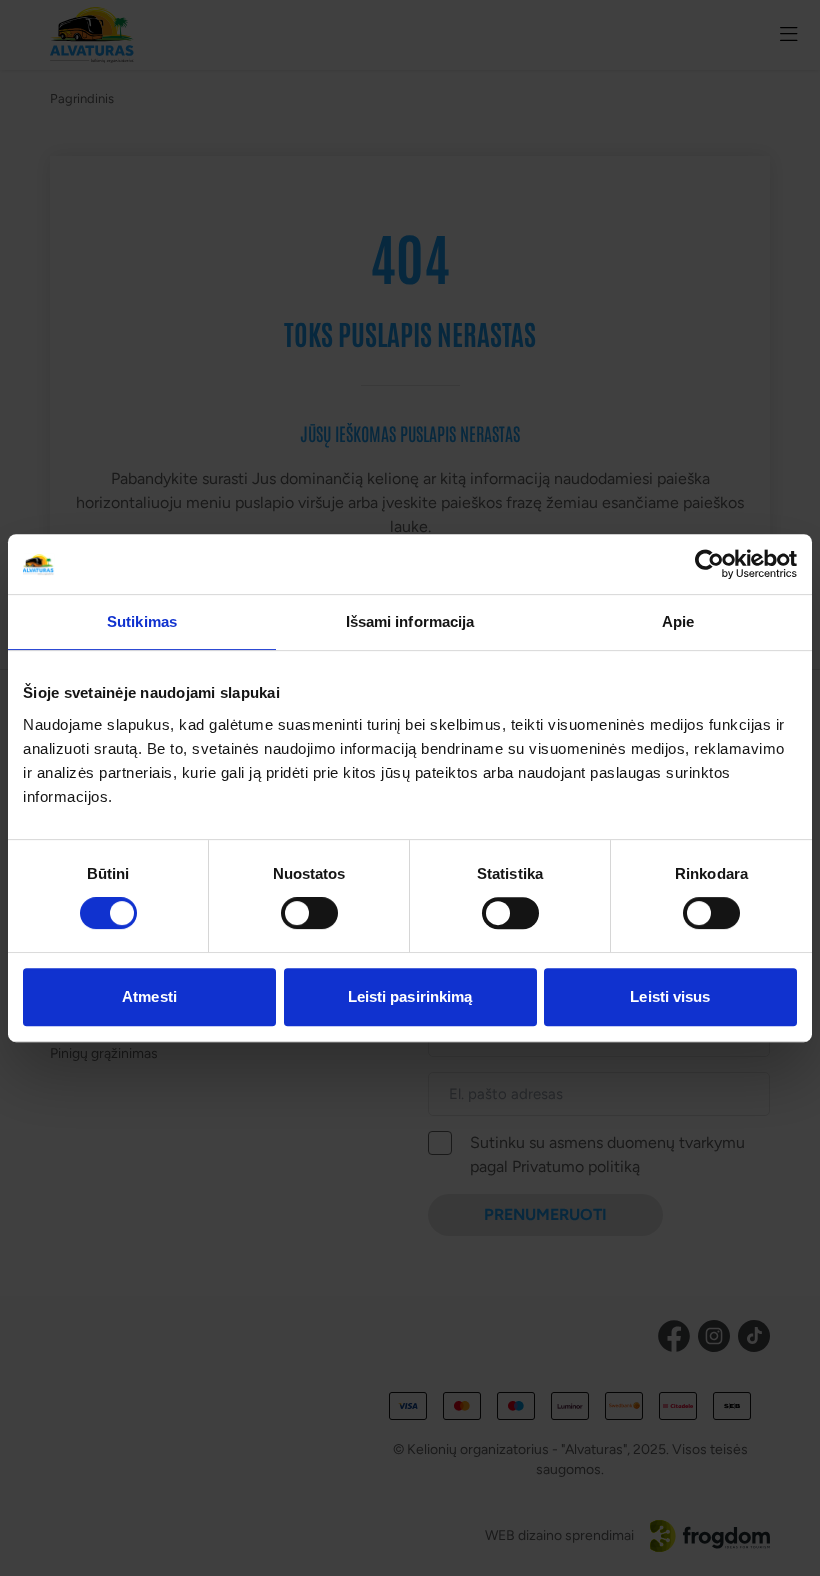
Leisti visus (670, 996)
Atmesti (149, 996)
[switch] (309, 913)
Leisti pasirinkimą (410, 996)
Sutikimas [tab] (142, 621)
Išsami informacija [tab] (410, 621)
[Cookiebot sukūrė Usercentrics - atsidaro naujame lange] (709, 564)
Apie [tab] (678, 621)
